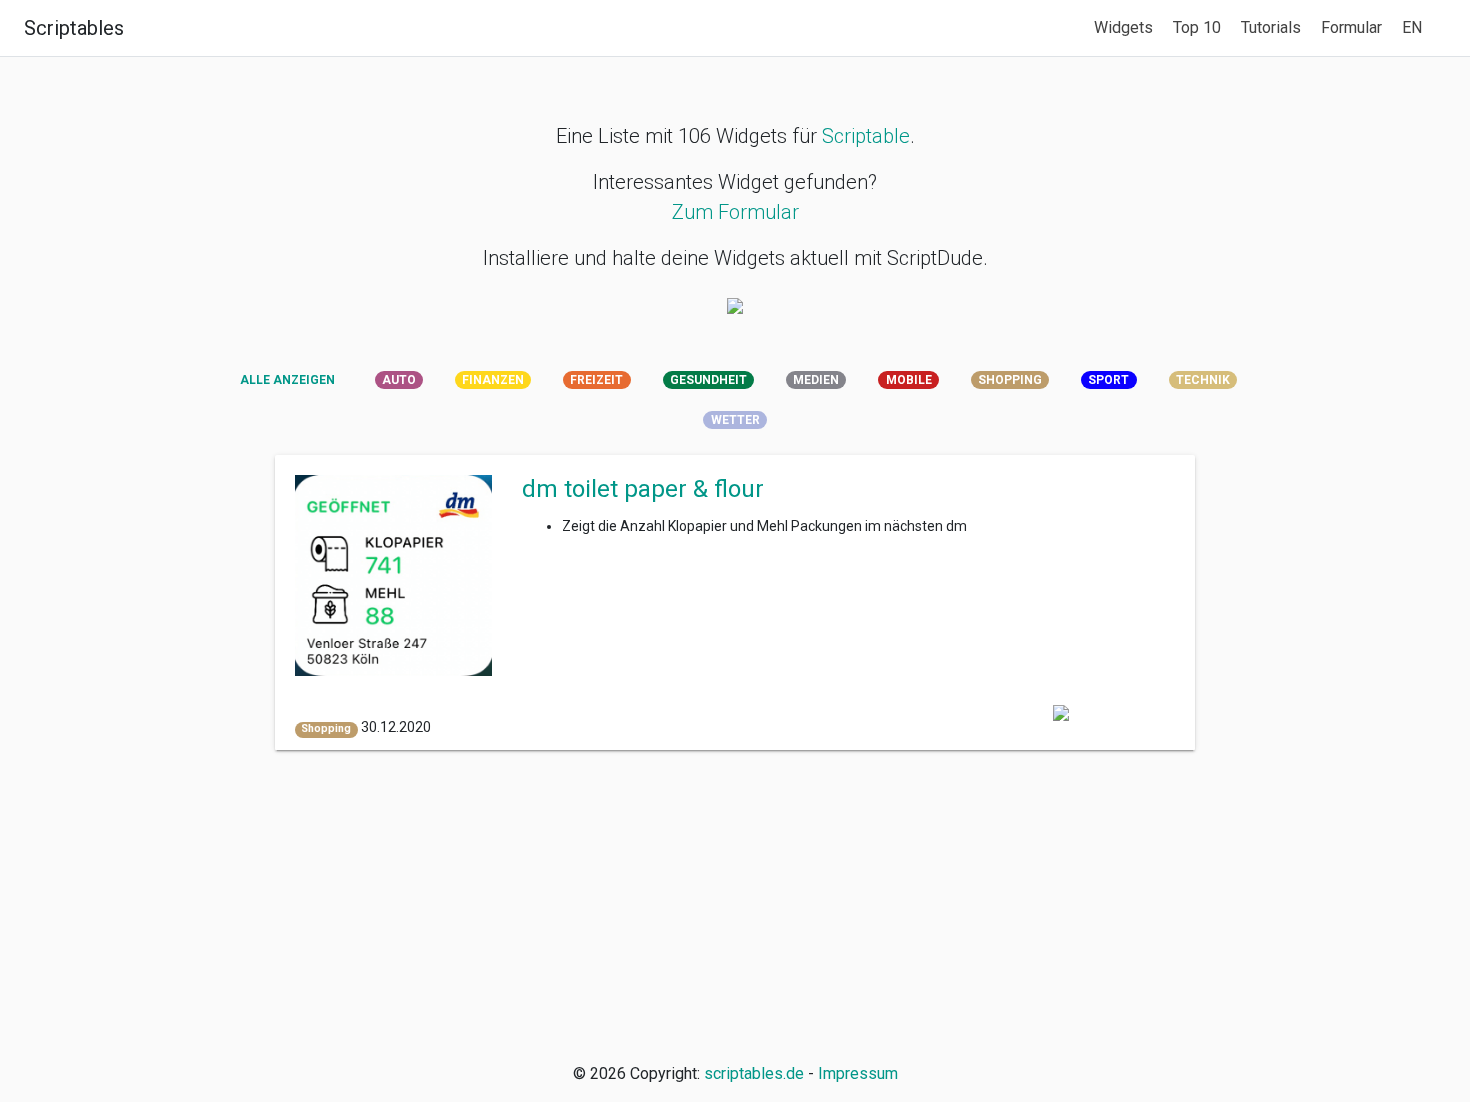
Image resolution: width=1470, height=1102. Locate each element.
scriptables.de (754, 1073)
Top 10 (1197, 27)
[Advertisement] (735, 906)
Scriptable (866, 136)
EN (1412, 27)
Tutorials (1271, 27)
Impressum (858, 1073)
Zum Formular (735, 212)
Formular (1351, 27)
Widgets (1123, 27)
